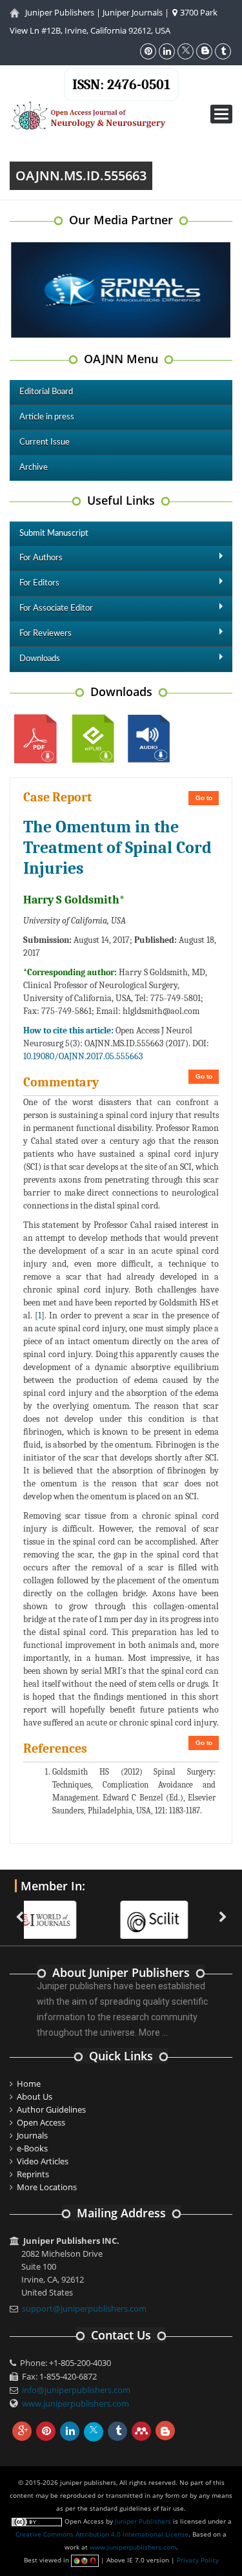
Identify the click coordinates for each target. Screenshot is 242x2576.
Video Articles (43, 2161)
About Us (35, 2096)
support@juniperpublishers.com (84, 2308)
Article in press (47, 417)
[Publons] (194, 1912)
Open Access (41, 2122)
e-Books (32, 2148)
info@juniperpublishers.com (76, 2390)
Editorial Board (46, 392)
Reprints (33, 2174)
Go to (204, 798)
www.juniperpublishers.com (76, 2403)
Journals (32, 2135)
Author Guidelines (51, 2109)
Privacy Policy (198, 2560)
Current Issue (45, 442)
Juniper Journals (133, 12)
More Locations (47, 2187)
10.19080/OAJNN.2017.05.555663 (83, 1056)
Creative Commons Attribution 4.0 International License (102, 2534)
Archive (34, 468)
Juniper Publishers (60, 12)
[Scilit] (82, 1912)
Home (29, 2084)
